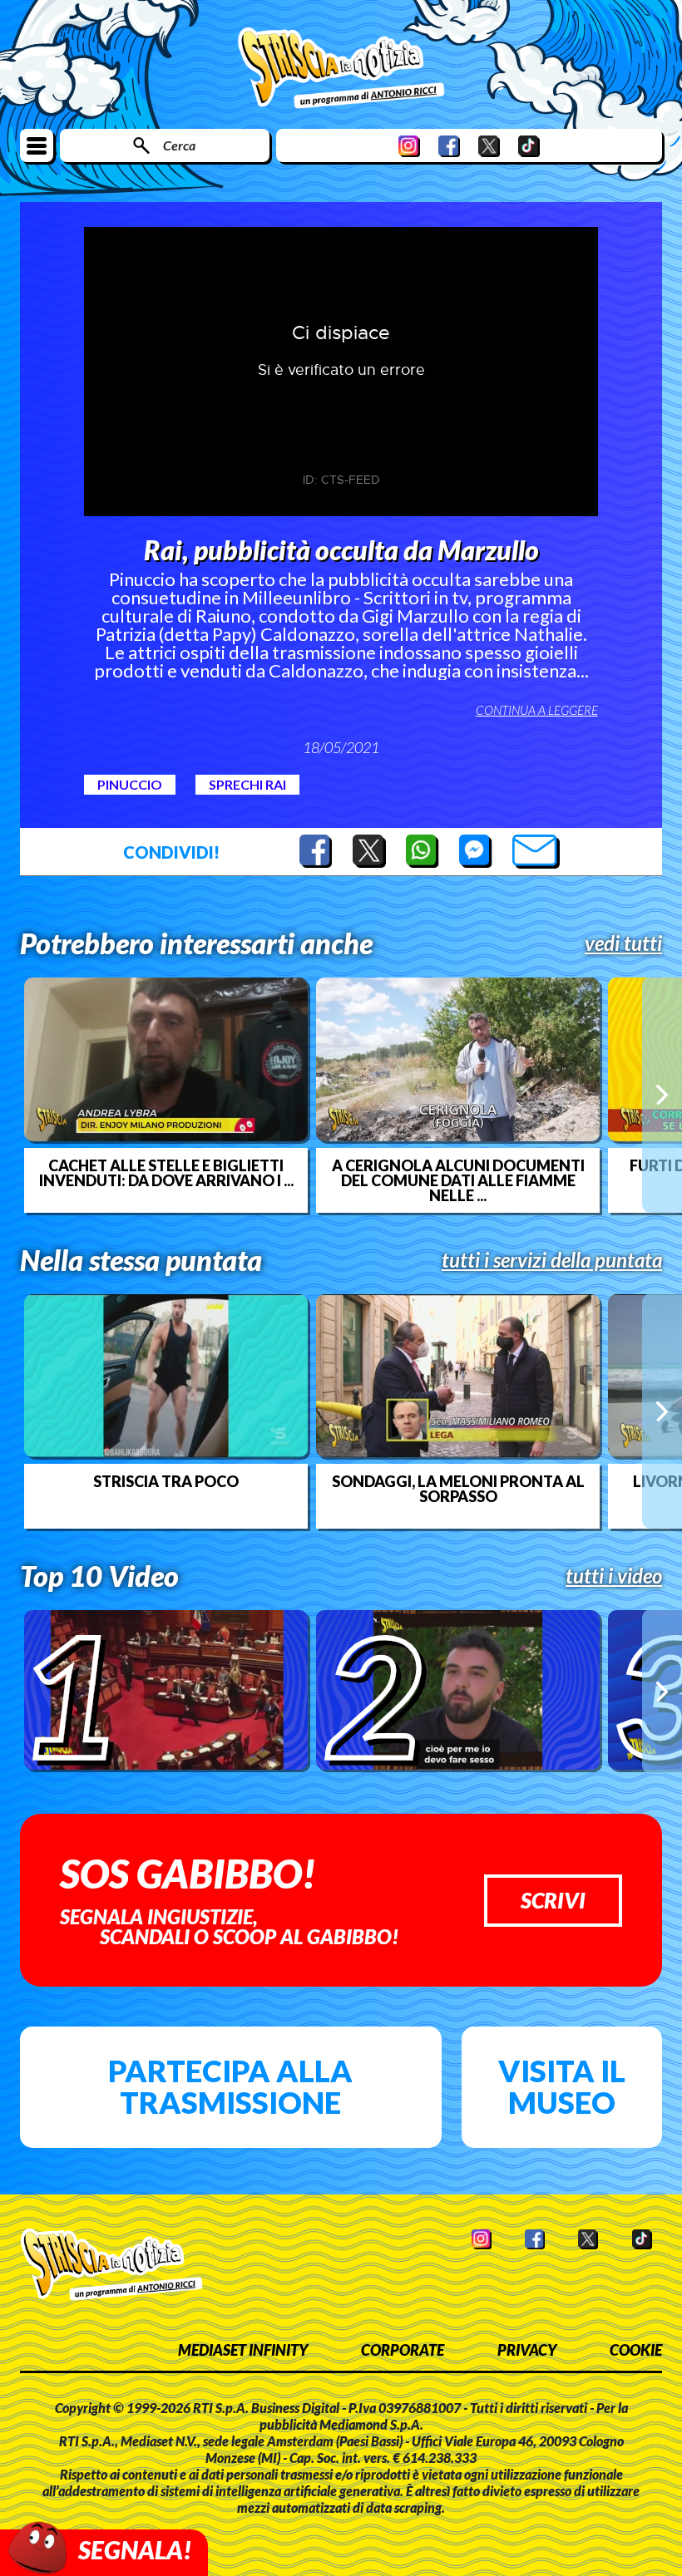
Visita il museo (562, 2086)
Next (662, 1095)
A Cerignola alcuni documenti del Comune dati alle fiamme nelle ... (458, 1180)
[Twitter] (489, 146)
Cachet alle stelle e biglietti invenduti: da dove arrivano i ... (166, 1173)
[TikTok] (529, 146)
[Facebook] (449, 146)
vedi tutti (623, 943)
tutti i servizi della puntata (552, 1260)
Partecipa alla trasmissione (230, 2086)
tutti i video (614, 1576)
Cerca (179, 145)
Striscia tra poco (166, 1481)
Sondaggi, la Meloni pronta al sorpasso (458, 1489)
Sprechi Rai (247, 784)
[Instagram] (409, 146)
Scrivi (553, 1900)
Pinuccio (130, 784)
